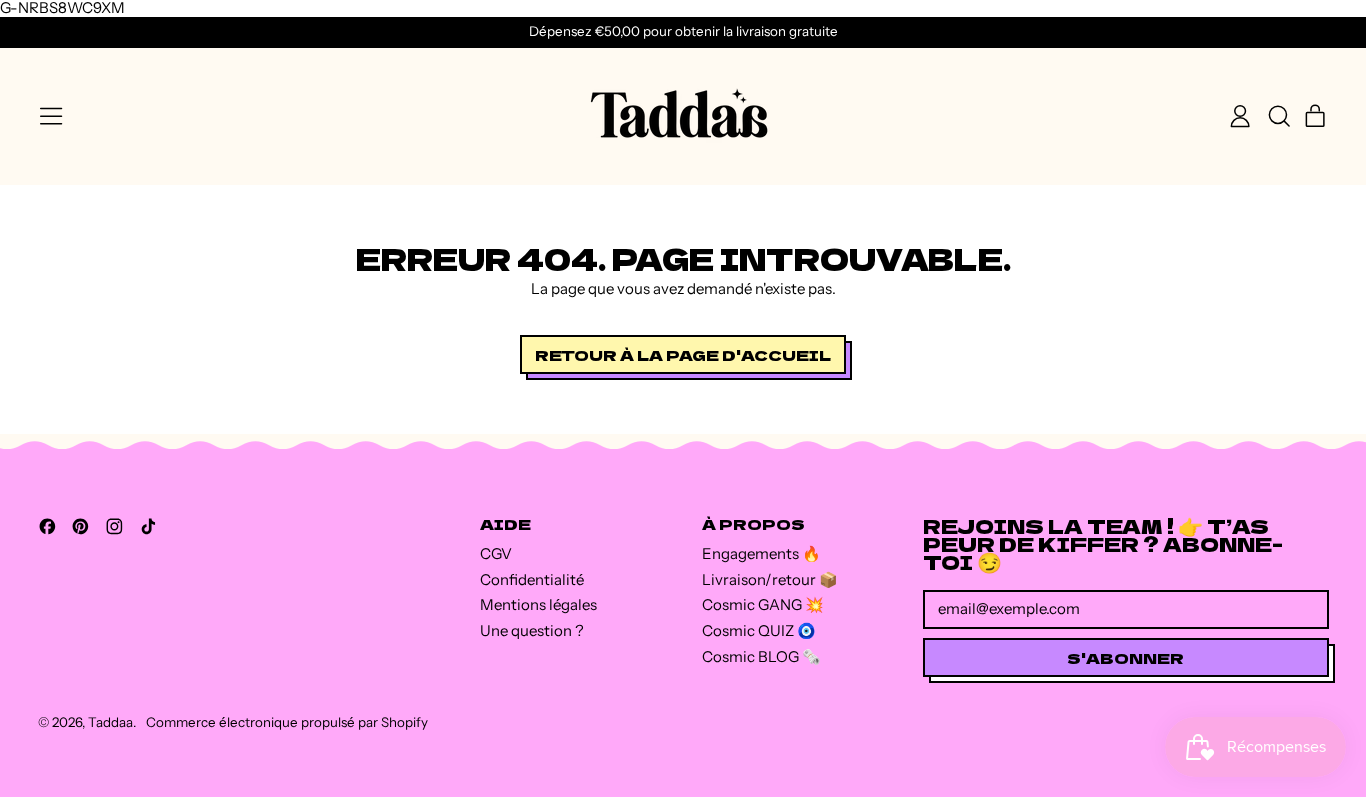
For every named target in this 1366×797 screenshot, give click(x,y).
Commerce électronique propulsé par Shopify (287, 722)
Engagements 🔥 (761, 553)
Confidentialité (532, 579)
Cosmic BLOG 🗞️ (761, 656)
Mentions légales (538, 604)
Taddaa (110, 722)
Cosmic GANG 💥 (763, 604)
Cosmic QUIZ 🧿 (759, 630)
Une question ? (532, 630)
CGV (496, 553)
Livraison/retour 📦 (770, 579)
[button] (1278, 116)
